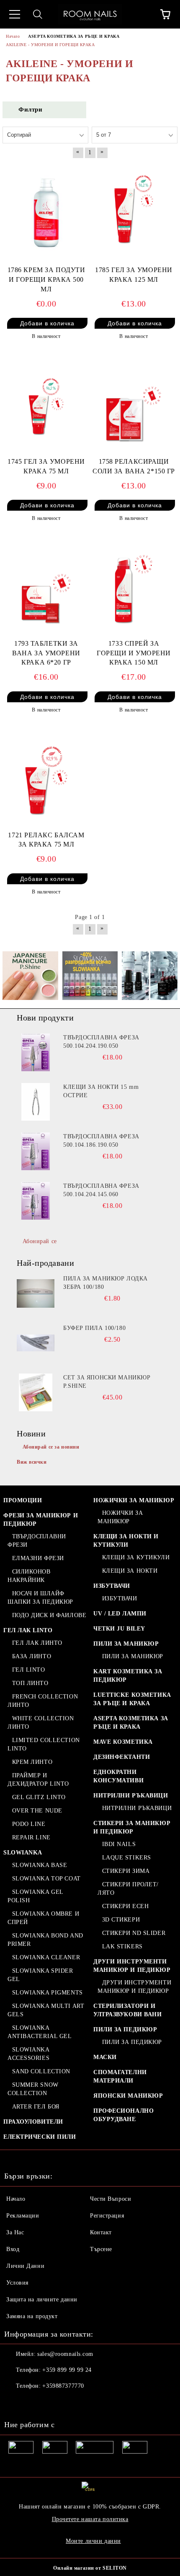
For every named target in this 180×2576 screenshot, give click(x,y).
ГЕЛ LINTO (29, 1670)
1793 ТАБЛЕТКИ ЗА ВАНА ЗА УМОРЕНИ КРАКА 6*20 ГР (46, 653)
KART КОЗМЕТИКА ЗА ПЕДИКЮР (128, 1676)
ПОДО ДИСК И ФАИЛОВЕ (49, 1615)
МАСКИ (105, 2057)
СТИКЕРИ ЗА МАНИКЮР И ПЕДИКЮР (132, 1827)
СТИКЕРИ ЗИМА (126, 1871)
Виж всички (32, 1462)
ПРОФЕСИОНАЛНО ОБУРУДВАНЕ (123, 2115)
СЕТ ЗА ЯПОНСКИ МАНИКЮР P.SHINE (107, 1382)
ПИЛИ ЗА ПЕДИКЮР (125, 2029)
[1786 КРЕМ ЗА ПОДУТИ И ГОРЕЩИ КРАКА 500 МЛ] (46, 213)
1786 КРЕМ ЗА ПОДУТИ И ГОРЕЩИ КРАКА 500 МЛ (46, 279)
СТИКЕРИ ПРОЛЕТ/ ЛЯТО (128, 1889)
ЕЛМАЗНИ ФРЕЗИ (38, 1558)
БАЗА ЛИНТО (32, 1656)
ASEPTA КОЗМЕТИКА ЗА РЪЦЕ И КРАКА (131, 1723)
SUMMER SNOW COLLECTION (33, 2089)
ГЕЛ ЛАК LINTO (28, 1630)
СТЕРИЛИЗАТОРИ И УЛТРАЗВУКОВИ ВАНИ (128, 2010)
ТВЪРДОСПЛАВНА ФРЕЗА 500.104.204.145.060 (101, 1190)
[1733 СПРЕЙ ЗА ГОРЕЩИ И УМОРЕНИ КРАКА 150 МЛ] (134, 586)
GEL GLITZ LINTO (39, 1797)
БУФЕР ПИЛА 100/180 (94, 1328)
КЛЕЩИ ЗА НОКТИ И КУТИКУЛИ (126, 1541)
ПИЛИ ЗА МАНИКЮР (126, 1644)
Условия (17, 2283)
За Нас (15, 2232)
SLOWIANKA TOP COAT (46, 1879)
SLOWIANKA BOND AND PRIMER (45, 1940)
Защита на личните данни (42, 2299)
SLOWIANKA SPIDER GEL (40, 1975)
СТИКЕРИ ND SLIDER (134, 1933)
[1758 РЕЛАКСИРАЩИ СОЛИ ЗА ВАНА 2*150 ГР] (134, 404)
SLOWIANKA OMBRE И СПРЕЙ (43, 1918)
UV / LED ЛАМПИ (120, 1614)
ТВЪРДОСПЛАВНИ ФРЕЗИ (37, 1541)
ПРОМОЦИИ (23, 1500)
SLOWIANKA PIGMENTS (48, 1993)
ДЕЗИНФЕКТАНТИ (122, 1757)
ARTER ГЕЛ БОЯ (36, 2107)
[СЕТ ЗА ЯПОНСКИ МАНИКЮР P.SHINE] (36, 1392)
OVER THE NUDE (37, 1811)
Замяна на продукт (32, 2316)
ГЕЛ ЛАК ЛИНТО (37, 1643)
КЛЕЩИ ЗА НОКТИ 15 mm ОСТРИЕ (101, 1091)
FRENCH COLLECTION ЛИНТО (43, 1701)
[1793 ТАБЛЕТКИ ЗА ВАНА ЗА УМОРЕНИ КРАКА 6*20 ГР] (46, 586)
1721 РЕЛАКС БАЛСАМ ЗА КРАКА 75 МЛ (46, 840)
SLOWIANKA (23, 1853)
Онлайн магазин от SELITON (90, 2568)
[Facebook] (15, 2403)
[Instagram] (33, 2403)
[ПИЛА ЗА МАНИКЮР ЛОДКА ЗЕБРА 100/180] (36, 1293)
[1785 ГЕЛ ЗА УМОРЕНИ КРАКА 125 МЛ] (134, 213)
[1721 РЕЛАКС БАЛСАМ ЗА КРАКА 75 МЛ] (46, 777)
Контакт (101, 2232)
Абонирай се (40, 1241)
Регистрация (107, 2216)
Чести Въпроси (111, 2199)
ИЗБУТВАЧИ (112, 1586)
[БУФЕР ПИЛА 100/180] (36, 1343)
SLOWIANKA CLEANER (46, 1957)
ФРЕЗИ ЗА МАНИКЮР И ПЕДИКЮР (41, 1520)
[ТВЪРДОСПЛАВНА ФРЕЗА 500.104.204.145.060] (36, 1201)
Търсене (101, 2249)
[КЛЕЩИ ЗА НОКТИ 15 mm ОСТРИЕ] (36, 1102)
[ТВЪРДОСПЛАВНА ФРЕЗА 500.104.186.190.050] (36, 1151)
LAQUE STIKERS (127, 1858)
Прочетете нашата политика (90, 2519)
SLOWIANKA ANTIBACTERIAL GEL (40, 2032)
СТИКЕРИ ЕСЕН (125, 1906)
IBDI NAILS (119, 1844)
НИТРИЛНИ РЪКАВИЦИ (131, 1796)
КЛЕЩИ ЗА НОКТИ (130, 1571)
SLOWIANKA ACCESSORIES (28, 2054)
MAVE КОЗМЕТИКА (123, 1742)
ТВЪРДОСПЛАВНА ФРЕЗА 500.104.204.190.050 (101, 1042)
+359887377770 (63, 2386)
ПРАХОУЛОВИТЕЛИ (33, 2122)
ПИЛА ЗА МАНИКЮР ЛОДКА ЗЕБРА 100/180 (105, 1283)
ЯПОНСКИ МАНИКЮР (128, 2096)
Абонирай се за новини (51, 1447)
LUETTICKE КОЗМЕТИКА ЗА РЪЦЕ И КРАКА (132, 1699)
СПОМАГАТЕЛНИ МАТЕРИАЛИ (120, 2076)
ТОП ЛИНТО (30, 1683)
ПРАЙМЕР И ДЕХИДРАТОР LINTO (38, 1780)
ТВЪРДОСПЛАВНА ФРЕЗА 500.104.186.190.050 (101, 1141)
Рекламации (23, 2216)
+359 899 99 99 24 (67, 2370)
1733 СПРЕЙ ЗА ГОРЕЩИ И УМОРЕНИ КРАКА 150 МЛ (134, 653)
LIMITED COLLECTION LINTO (44, 1744)
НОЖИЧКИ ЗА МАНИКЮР (134, 1500)
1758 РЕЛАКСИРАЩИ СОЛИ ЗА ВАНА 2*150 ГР (134, 466)
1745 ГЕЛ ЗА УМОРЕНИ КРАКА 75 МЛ (46, 466)
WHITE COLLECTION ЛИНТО (41, 1723)
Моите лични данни (93, 2541)
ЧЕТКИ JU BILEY (119, 1629)
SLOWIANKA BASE (40, 1865)
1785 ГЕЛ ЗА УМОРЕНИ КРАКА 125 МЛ (134, 275)
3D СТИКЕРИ (121, 1920)
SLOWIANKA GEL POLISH (35, 1896)
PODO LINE (29, 1824)
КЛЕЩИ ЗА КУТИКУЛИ (136, 1557)
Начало (16, 2199)
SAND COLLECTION (41, 2071)
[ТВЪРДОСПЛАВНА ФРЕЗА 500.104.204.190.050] (36, 1052)
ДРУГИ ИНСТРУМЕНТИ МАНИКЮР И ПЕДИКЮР (132, 1966)
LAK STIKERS (122, 1946)
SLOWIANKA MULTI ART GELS (46, 2010)
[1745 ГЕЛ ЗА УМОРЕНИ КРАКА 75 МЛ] (46, 404)
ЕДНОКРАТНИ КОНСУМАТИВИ (118, 1776)
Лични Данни (25, 2266)
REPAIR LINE (31, 1837)
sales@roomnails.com (65, 2354)
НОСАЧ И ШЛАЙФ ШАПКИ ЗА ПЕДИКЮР (40, 1598)
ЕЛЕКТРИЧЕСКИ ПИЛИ (40, 2137)
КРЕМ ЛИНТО (32, 1762)
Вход (13, 2249)
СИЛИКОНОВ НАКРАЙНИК (29, 1576)
